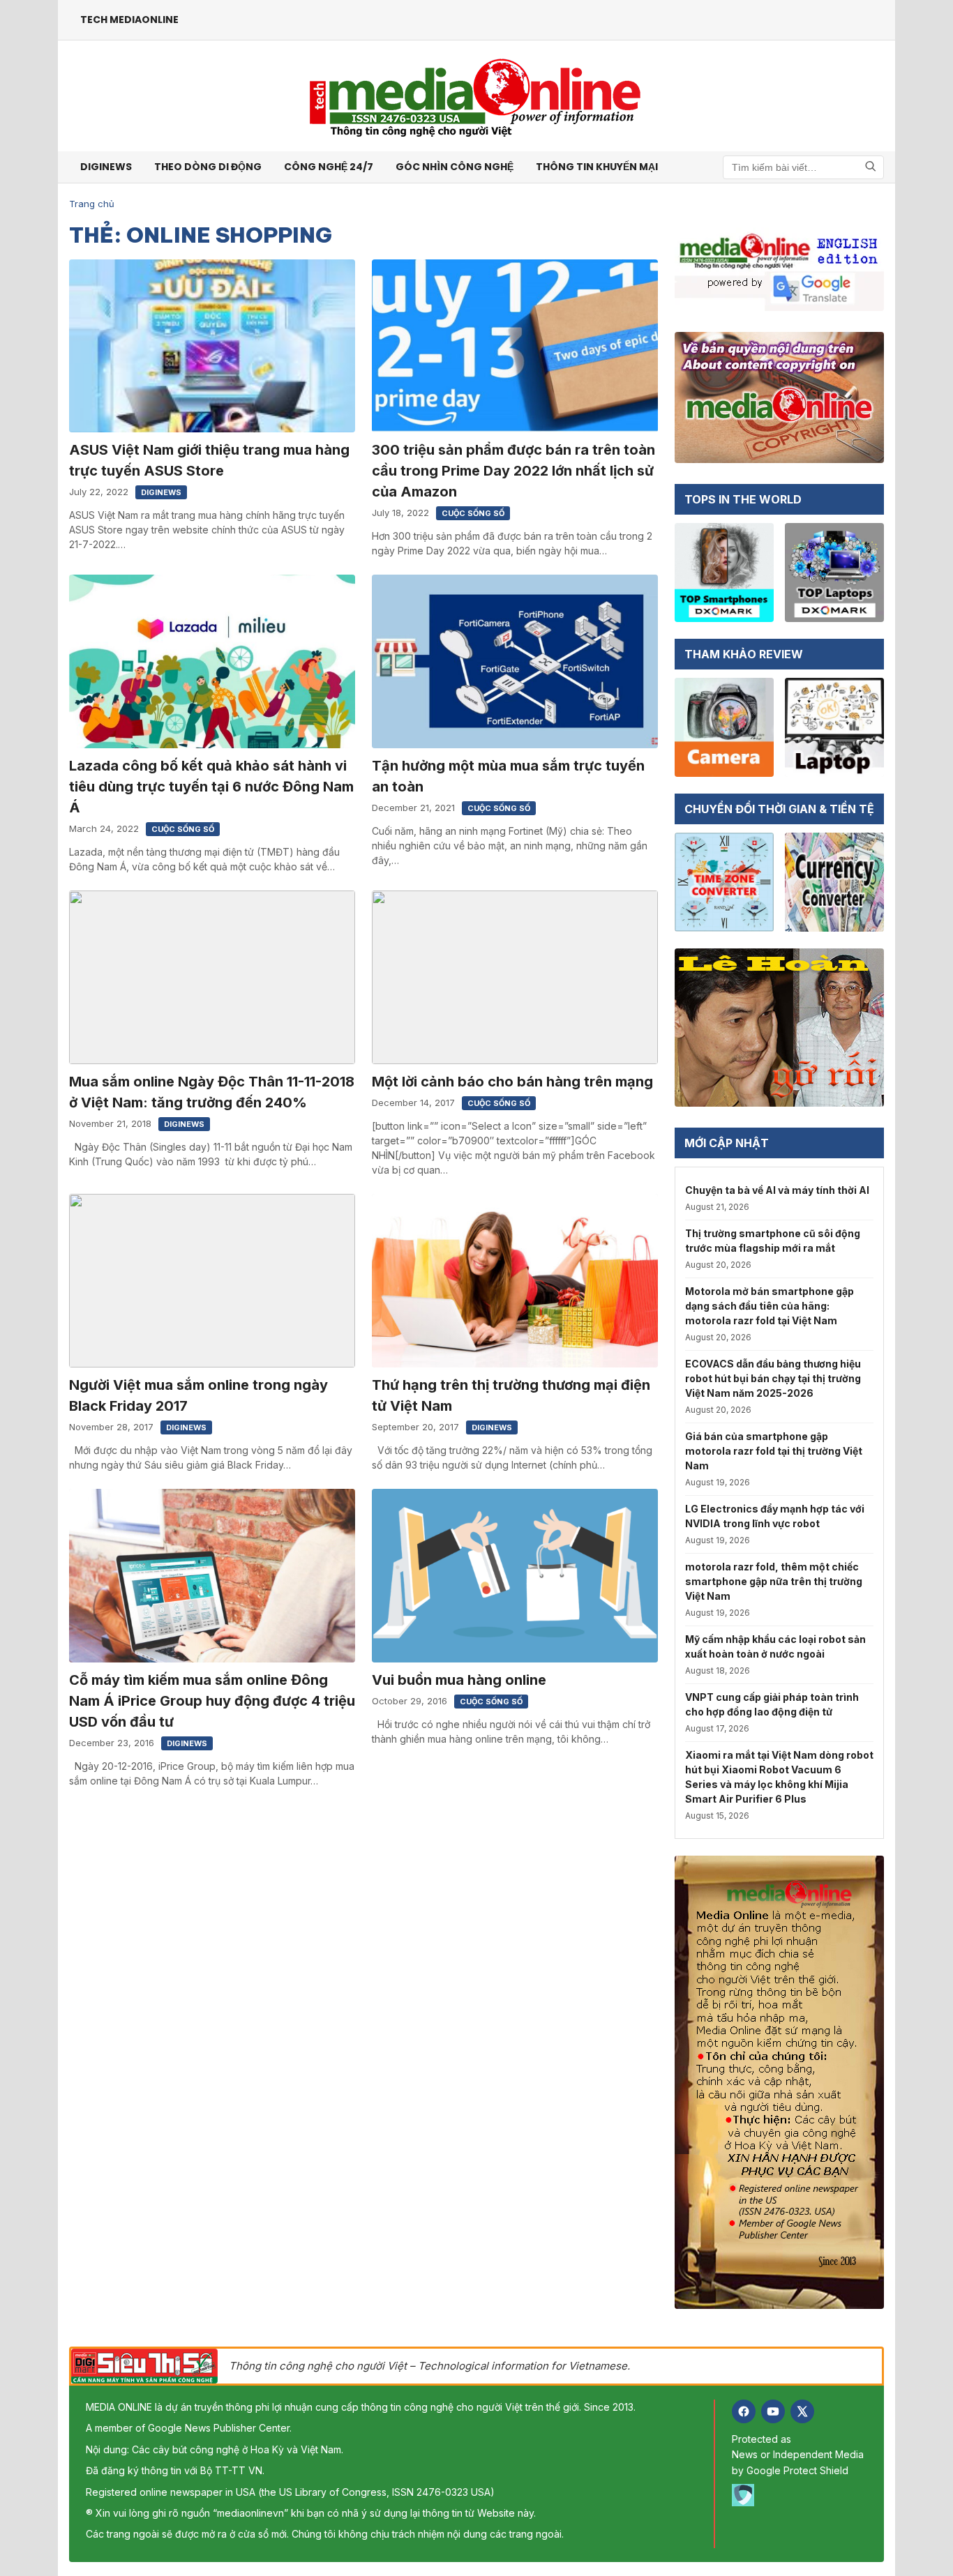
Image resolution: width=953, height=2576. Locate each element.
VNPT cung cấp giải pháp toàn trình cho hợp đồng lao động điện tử (772, 1704)
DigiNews (161, 492)
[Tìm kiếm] (871, 167)
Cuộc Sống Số (473, 513)
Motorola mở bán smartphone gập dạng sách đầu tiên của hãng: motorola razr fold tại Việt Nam (770, 1306)
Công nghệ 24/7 (329, 167)
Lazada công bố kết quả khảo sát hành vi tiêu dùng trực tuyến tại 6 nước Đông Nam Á (211, 787)
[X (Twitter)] (802, 2411)
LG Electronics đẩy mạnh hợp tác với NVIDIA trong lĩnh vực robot (775, 1516)
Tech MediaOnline (129, 20)
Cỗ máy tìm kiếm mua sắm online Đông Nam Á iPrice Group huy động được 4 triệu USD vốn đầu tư (212, 1701)
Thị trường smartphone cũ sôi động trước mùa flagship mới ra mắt (773, 1241)
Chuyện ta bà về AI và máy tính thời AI (777, 1190)
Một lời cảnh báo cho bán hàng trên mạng (512, 1082)
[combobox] (803, 167)
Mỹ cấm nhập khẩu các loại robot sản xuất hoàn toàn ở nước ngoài (775, 1646)
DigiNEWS (106, 167)
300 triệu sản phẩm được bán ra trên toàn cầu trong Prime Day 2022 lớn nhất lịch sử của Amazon (513, 471)
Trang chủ (92, 204)
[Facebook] (744, 2411)
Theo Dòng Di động (208, 167)
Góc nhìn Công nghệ (455, 167)
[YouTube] (773, 2411)
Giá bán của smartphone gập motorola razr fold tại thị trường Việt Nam (774, 1451)
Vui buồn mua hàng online (459, 1680)
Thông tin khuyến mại (597, 167)
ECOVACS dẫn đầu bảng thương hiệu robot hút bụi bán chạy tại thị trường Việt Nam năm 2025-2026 (773, 1378)
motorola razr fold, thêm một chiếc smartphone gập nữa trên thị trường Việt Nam (774, 1581)
